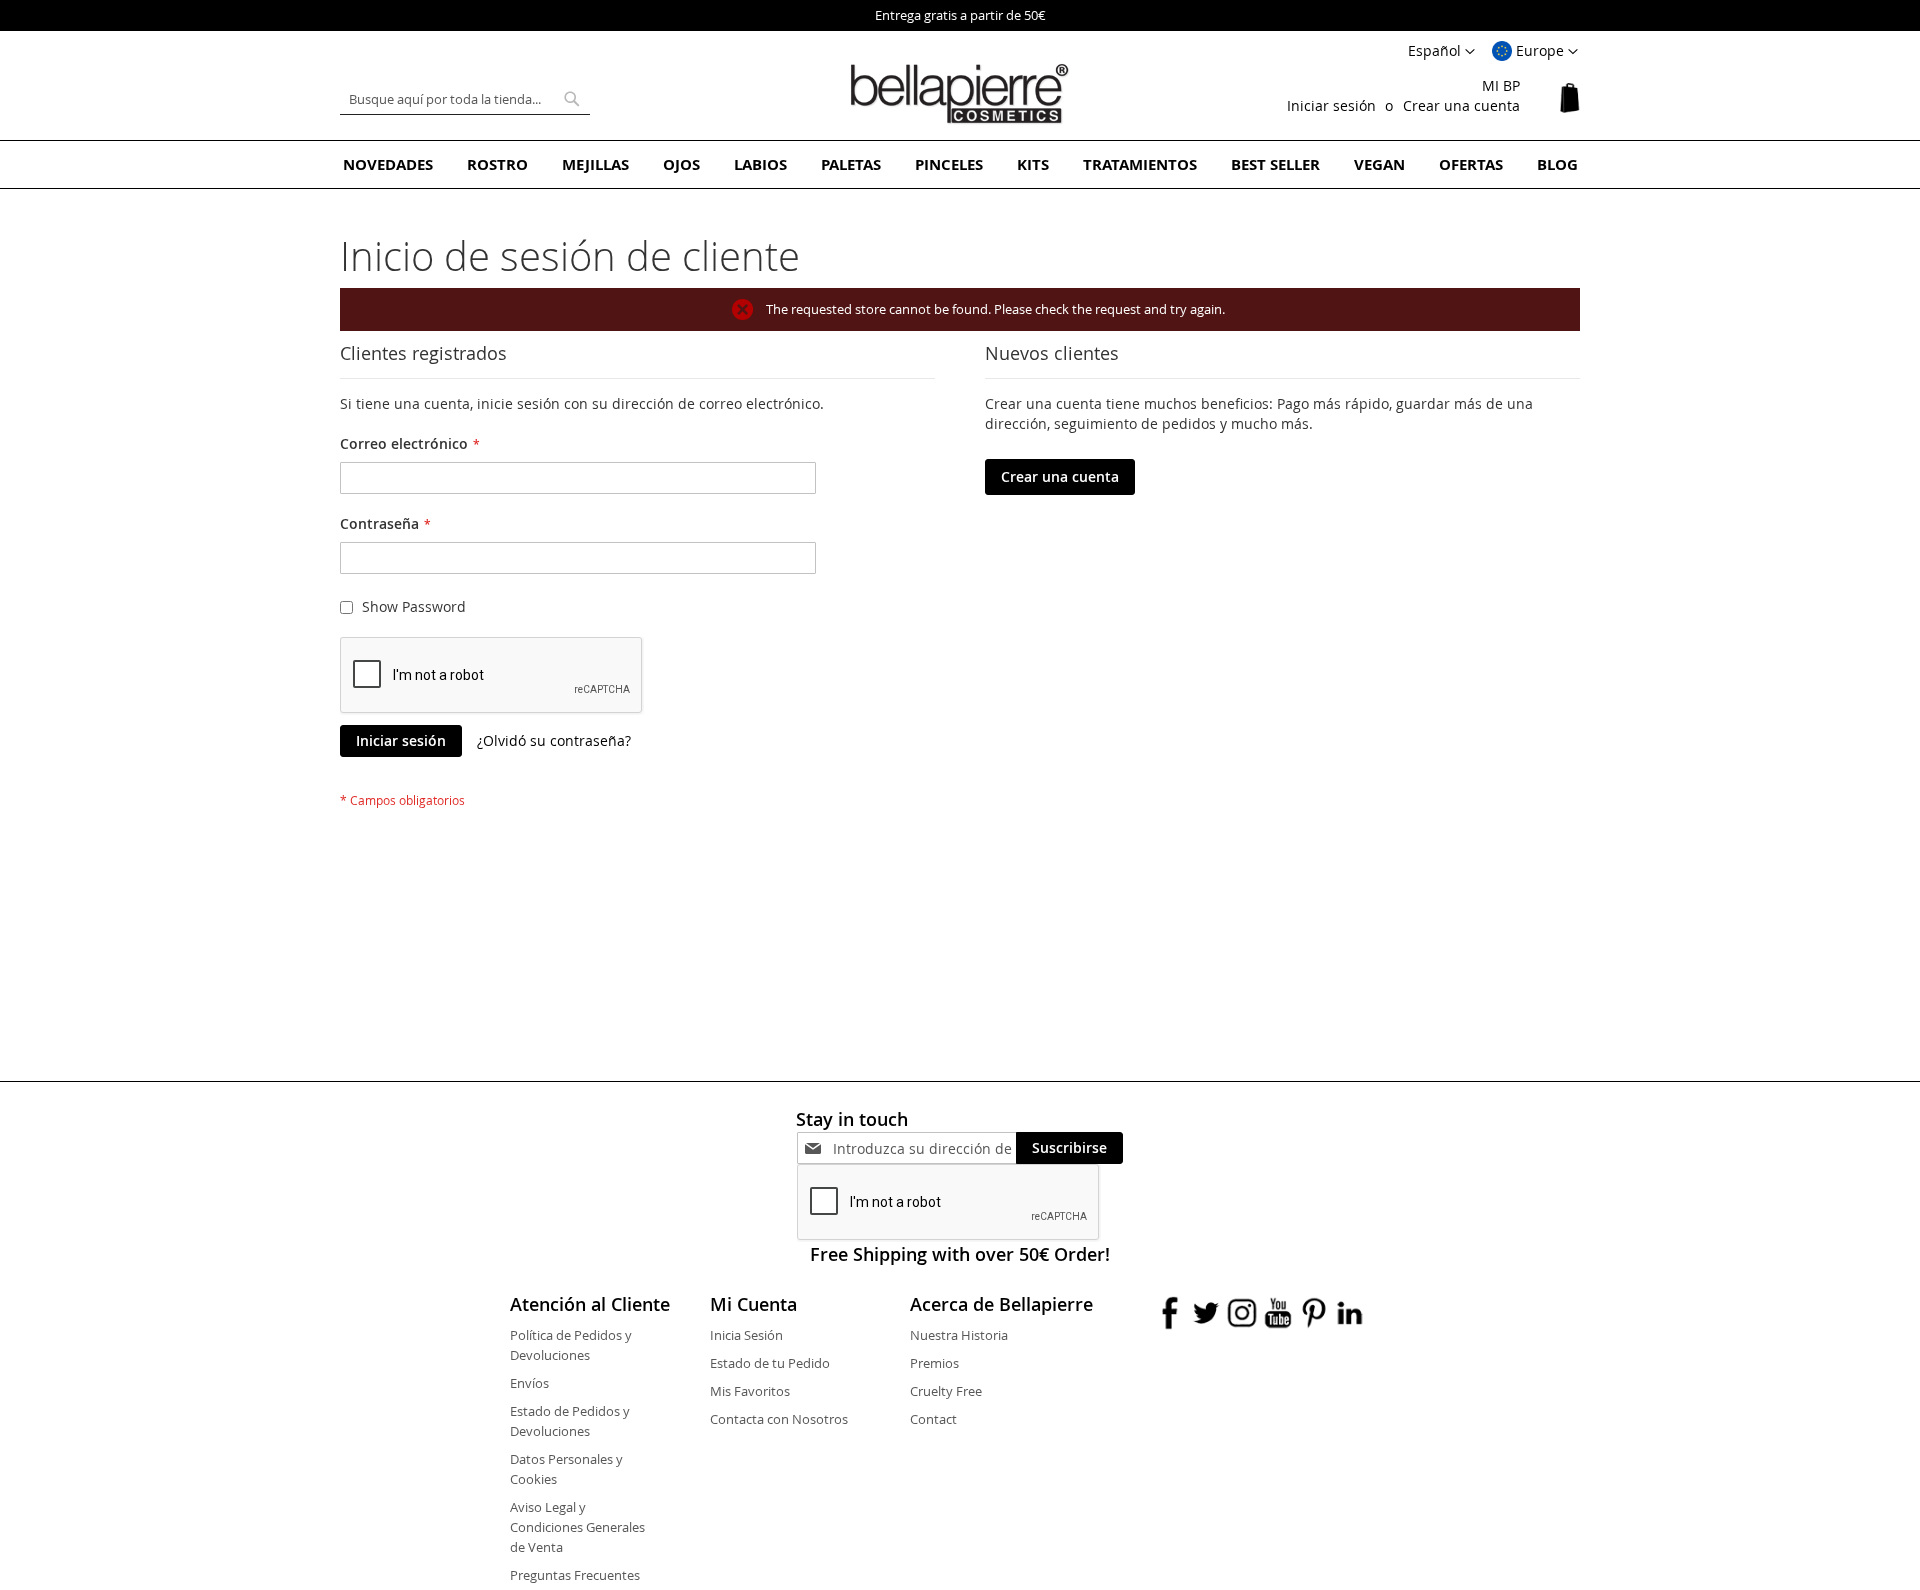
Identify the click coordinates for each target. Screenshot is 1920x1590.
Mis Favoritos (750, 1391)
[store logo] (960, 94)
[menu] (960, 164)
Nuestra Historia (959, 1335)
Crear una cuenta (1461, 105)
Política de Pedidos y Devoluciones (571, 1345)
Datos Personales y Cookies (566, 1469)
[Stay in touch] (924, 1148)
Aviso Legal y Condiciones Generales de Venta (577, 1527)
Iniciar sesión (1331, 105)
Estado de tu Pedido (770, 1363)
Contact (933, 1419)
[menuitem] (388, 164)
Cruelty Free (946, 1391)
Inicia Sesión (746, 1335)
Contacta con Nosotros (779, 1419)
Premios (934, 1363)
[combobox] (465, 99)
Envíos (529, 1383)
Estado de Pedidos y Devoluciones (570, 1421)
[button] (1535, 52)
